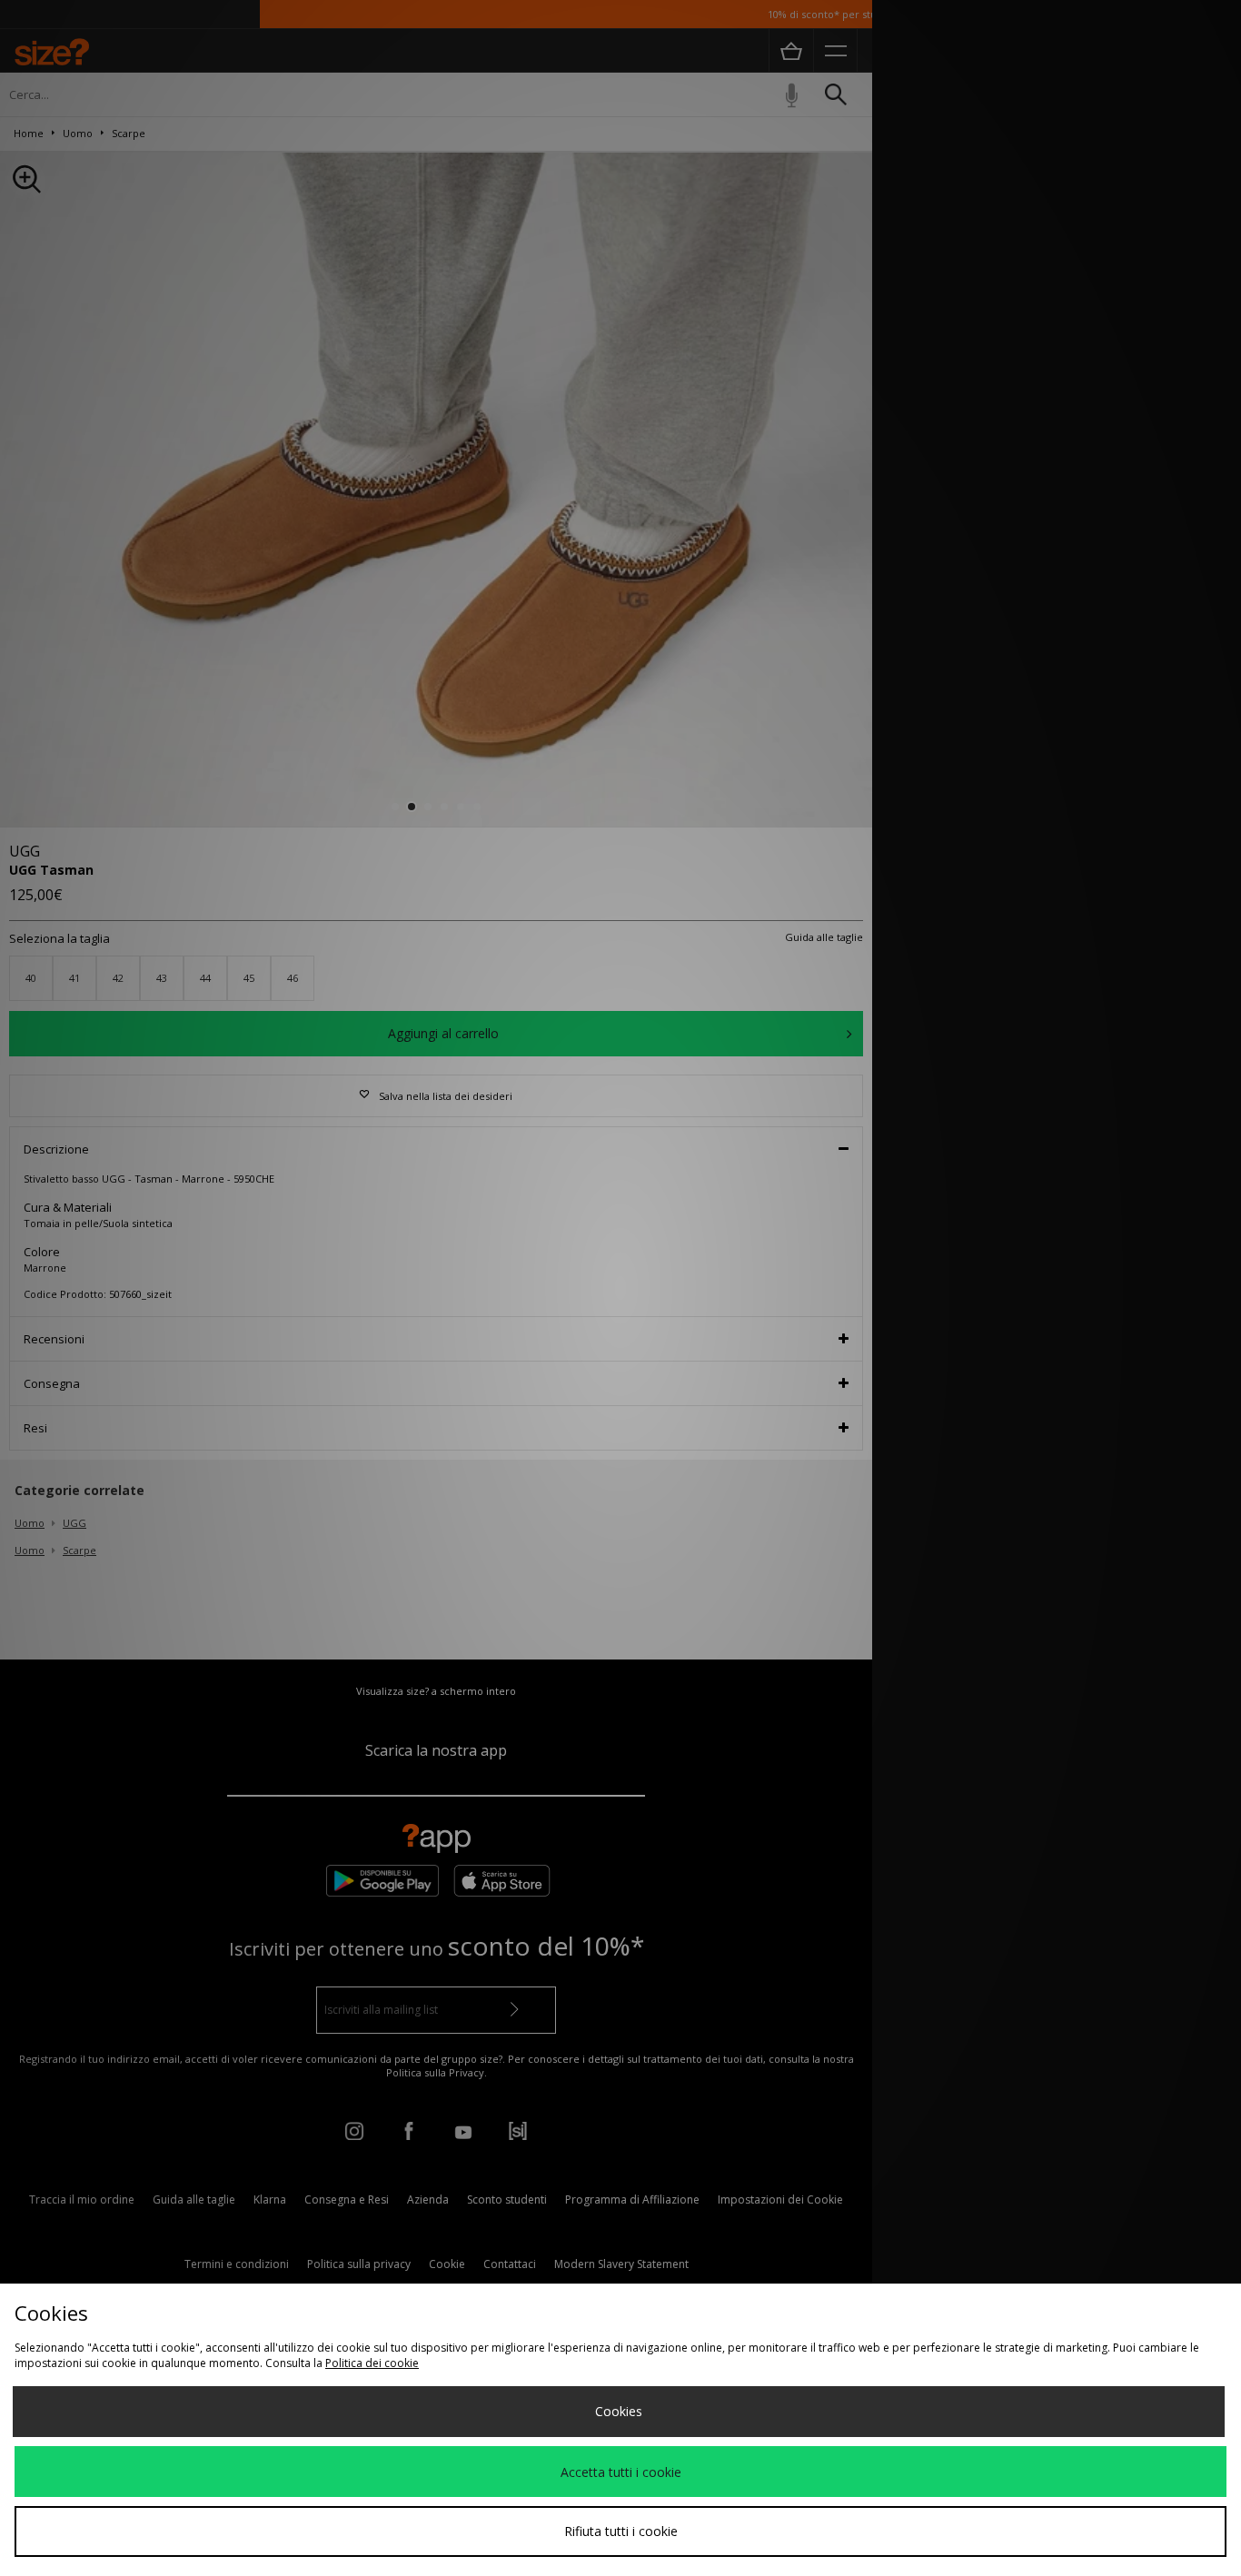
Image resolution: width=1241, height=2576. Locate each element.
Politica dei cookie (372, 2363)
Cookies (619, 2411)
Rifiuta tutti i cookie (621, 2531)
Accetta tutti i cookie (621, 2472)
